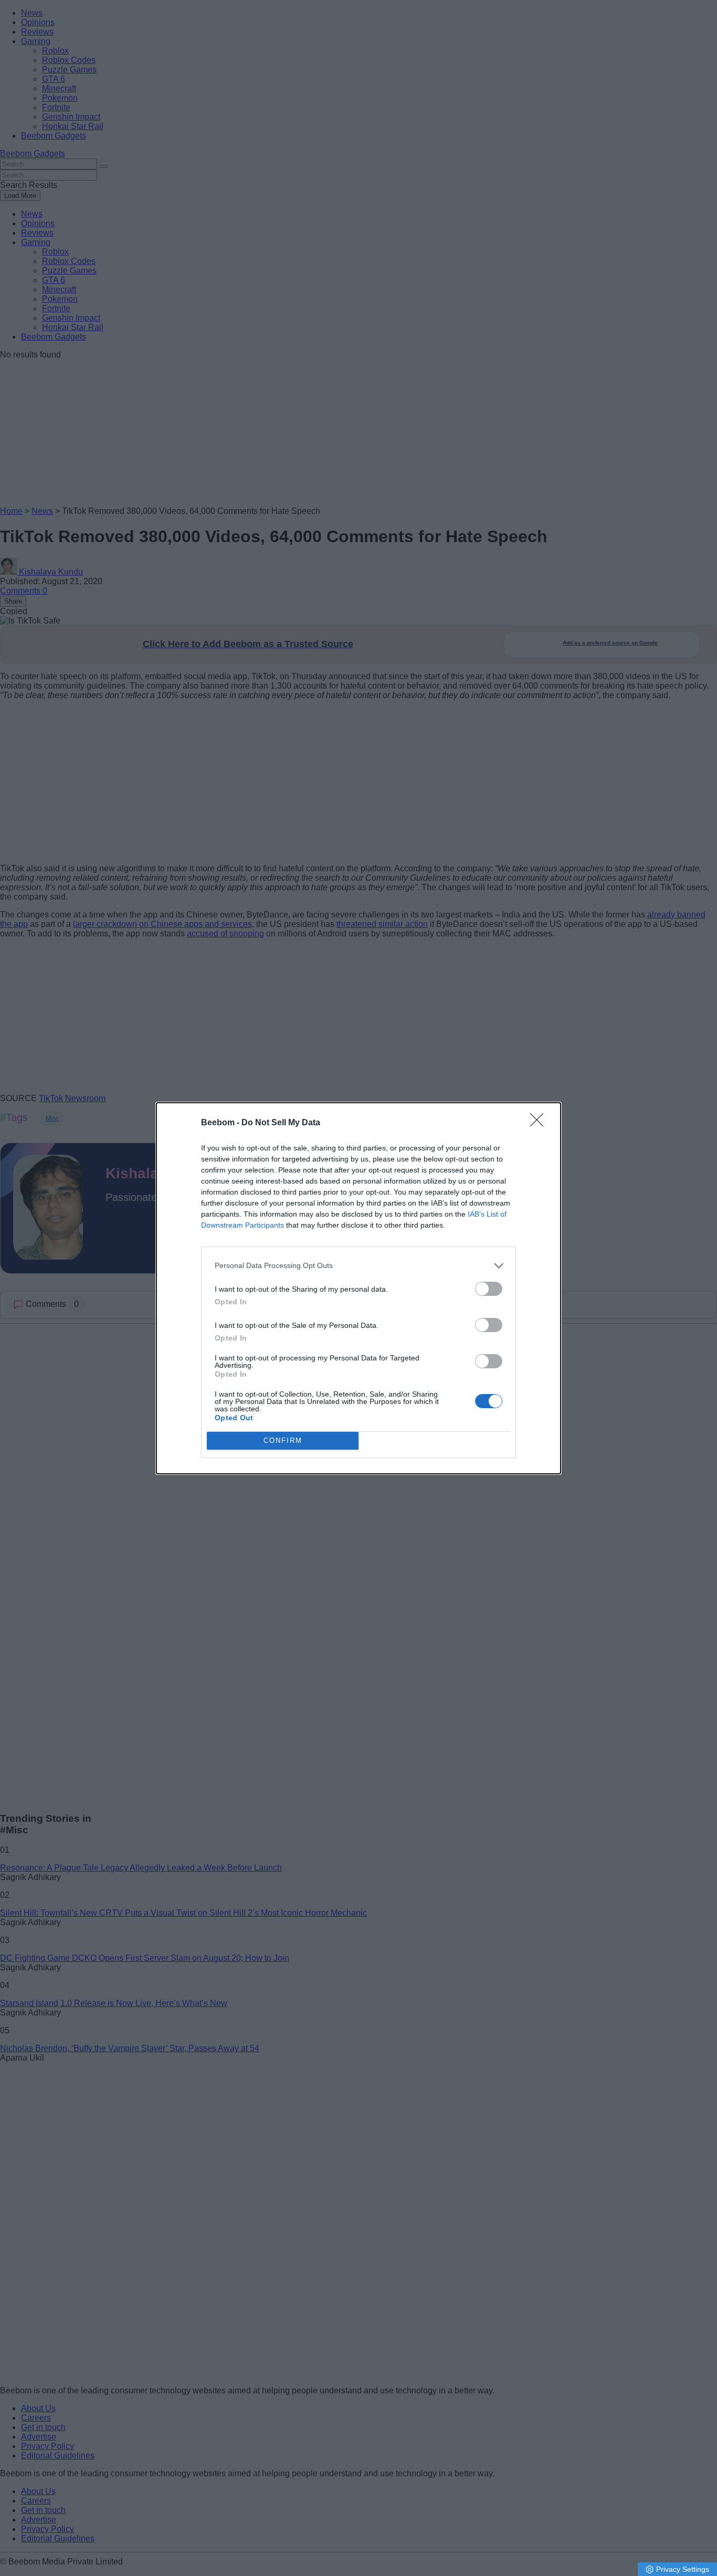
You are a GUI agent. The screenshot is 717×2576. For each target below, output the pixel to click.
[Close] (540, 1123)
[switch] (489, 1289)
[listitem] (358, 1266)
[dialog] (358, 1288)
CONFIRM (283, 1440)
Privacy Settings (683, 2569)
